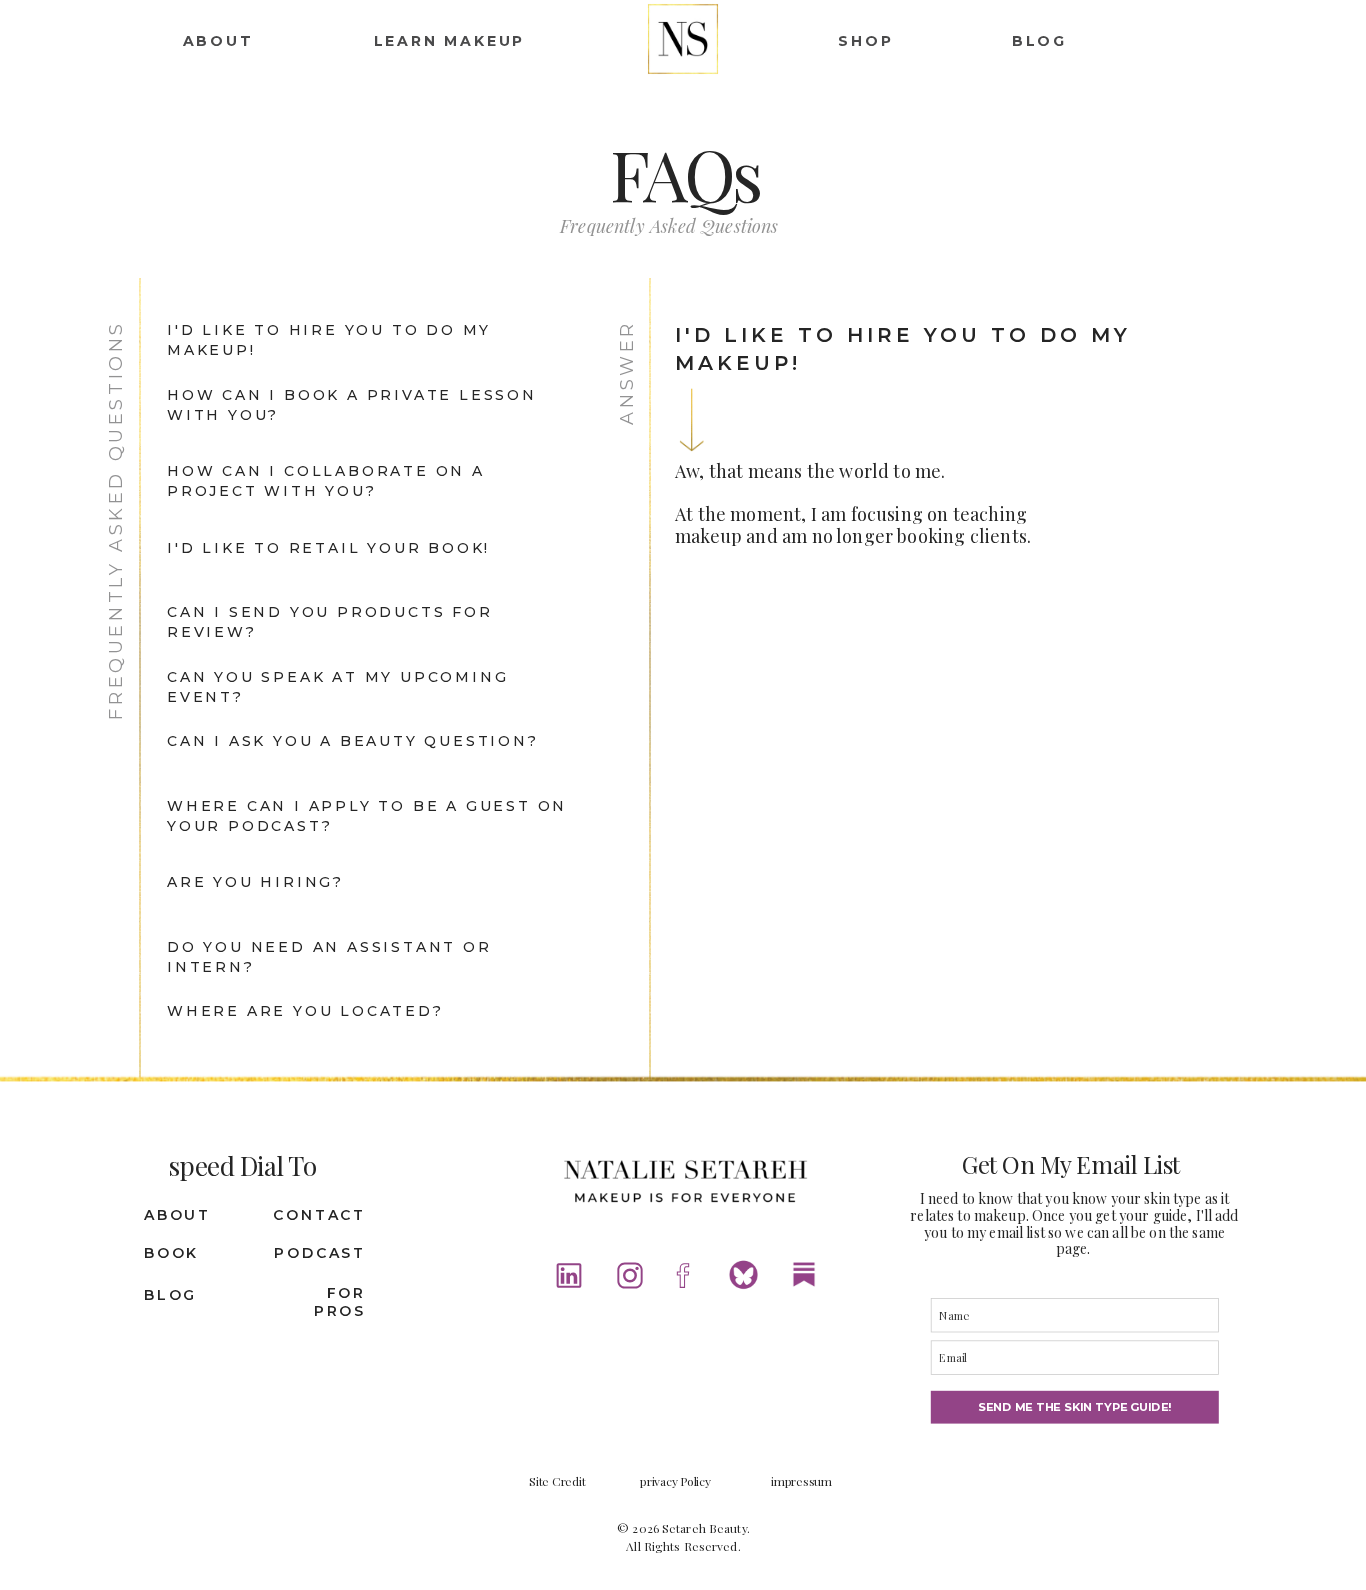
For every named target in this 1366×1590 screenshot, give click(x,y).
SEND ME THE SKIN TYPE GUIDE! (1074, 1407)
